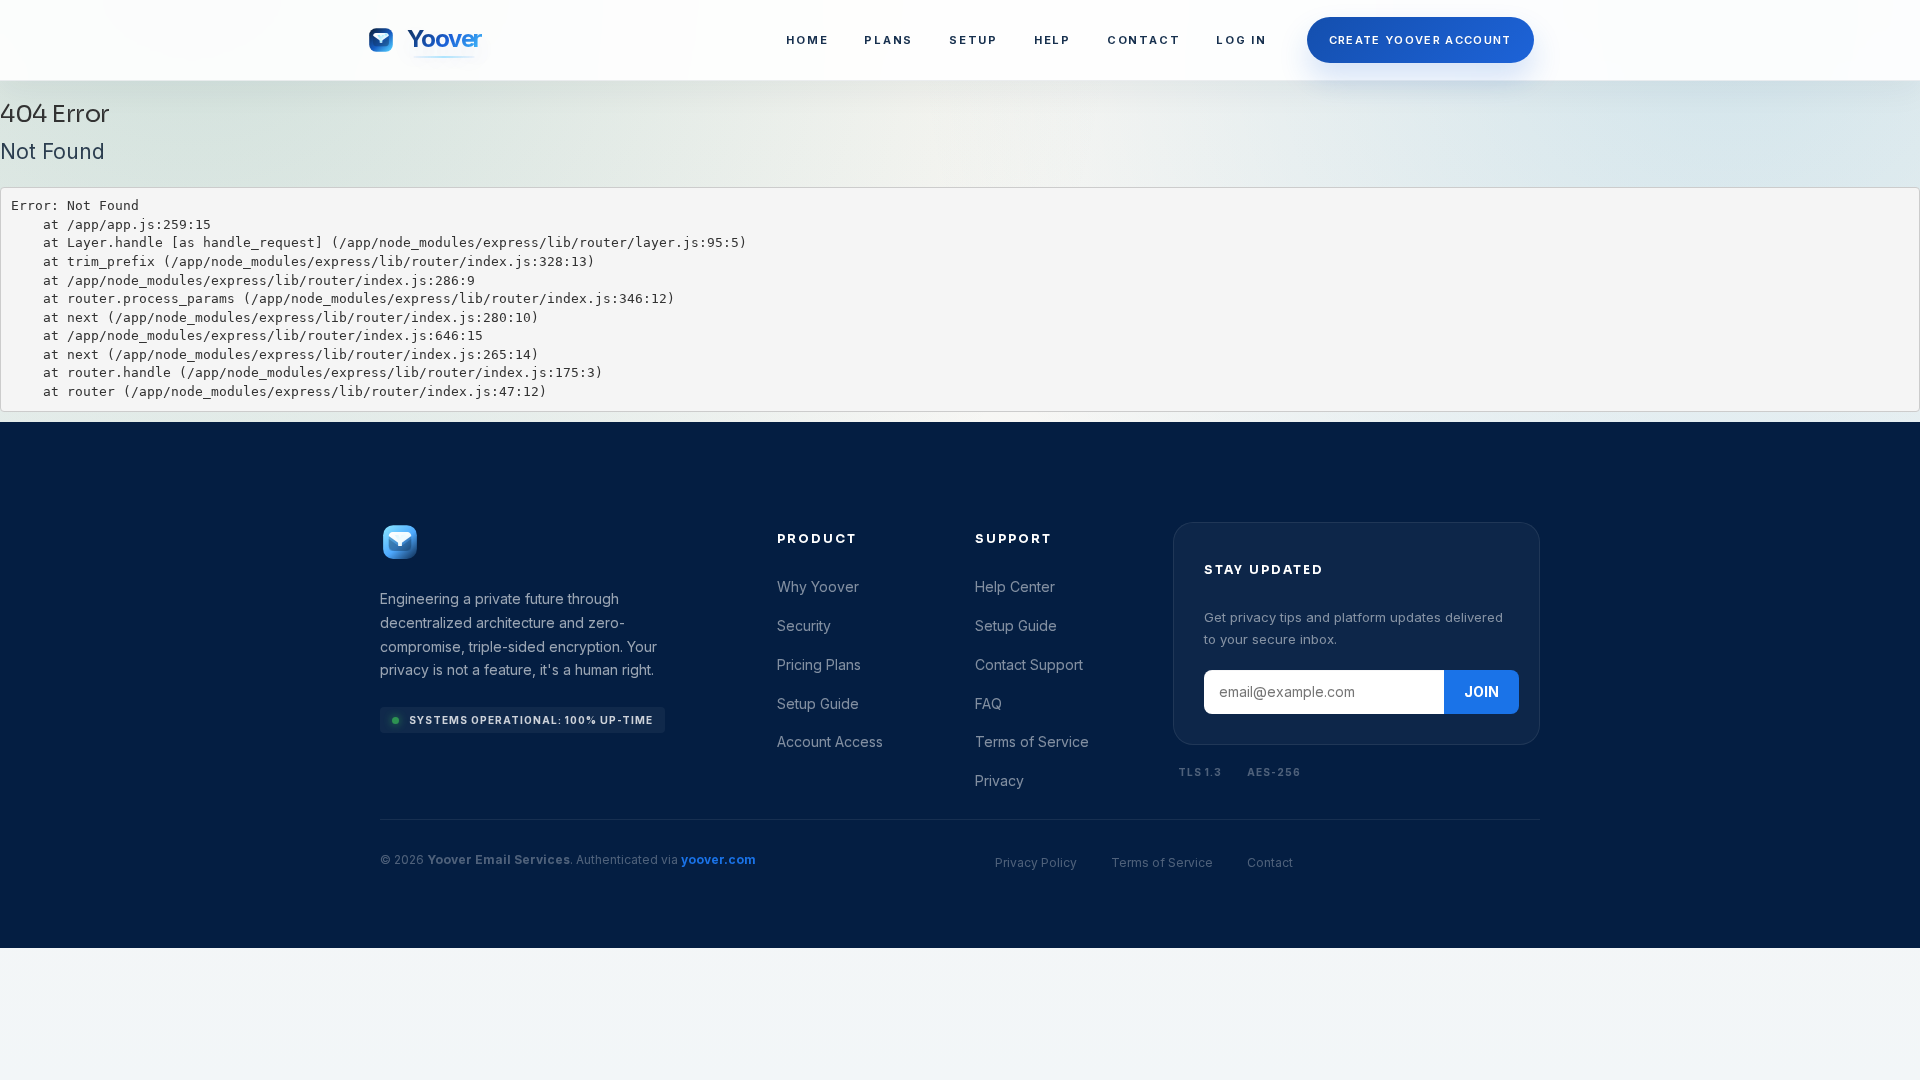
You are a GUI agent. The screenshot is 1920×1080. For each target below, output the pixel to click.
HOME (807, 40)
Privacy (999, 780)
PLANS (888, 40)
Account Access (830, 741)
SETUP (973, 40)
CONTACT (1143, 40)
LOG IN (1241, 40)
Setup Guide (818, 703)
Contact (1270, 862)
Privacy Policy (1036, 862)
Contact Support (1029, 664)
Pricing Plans (819, 664)
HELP (1052, 40)
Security (804, 625)
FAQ (988, 703)
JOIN (1481, 691)
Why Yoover (818, 586)
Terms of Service (1032, 741)
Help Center (1015, 586)
